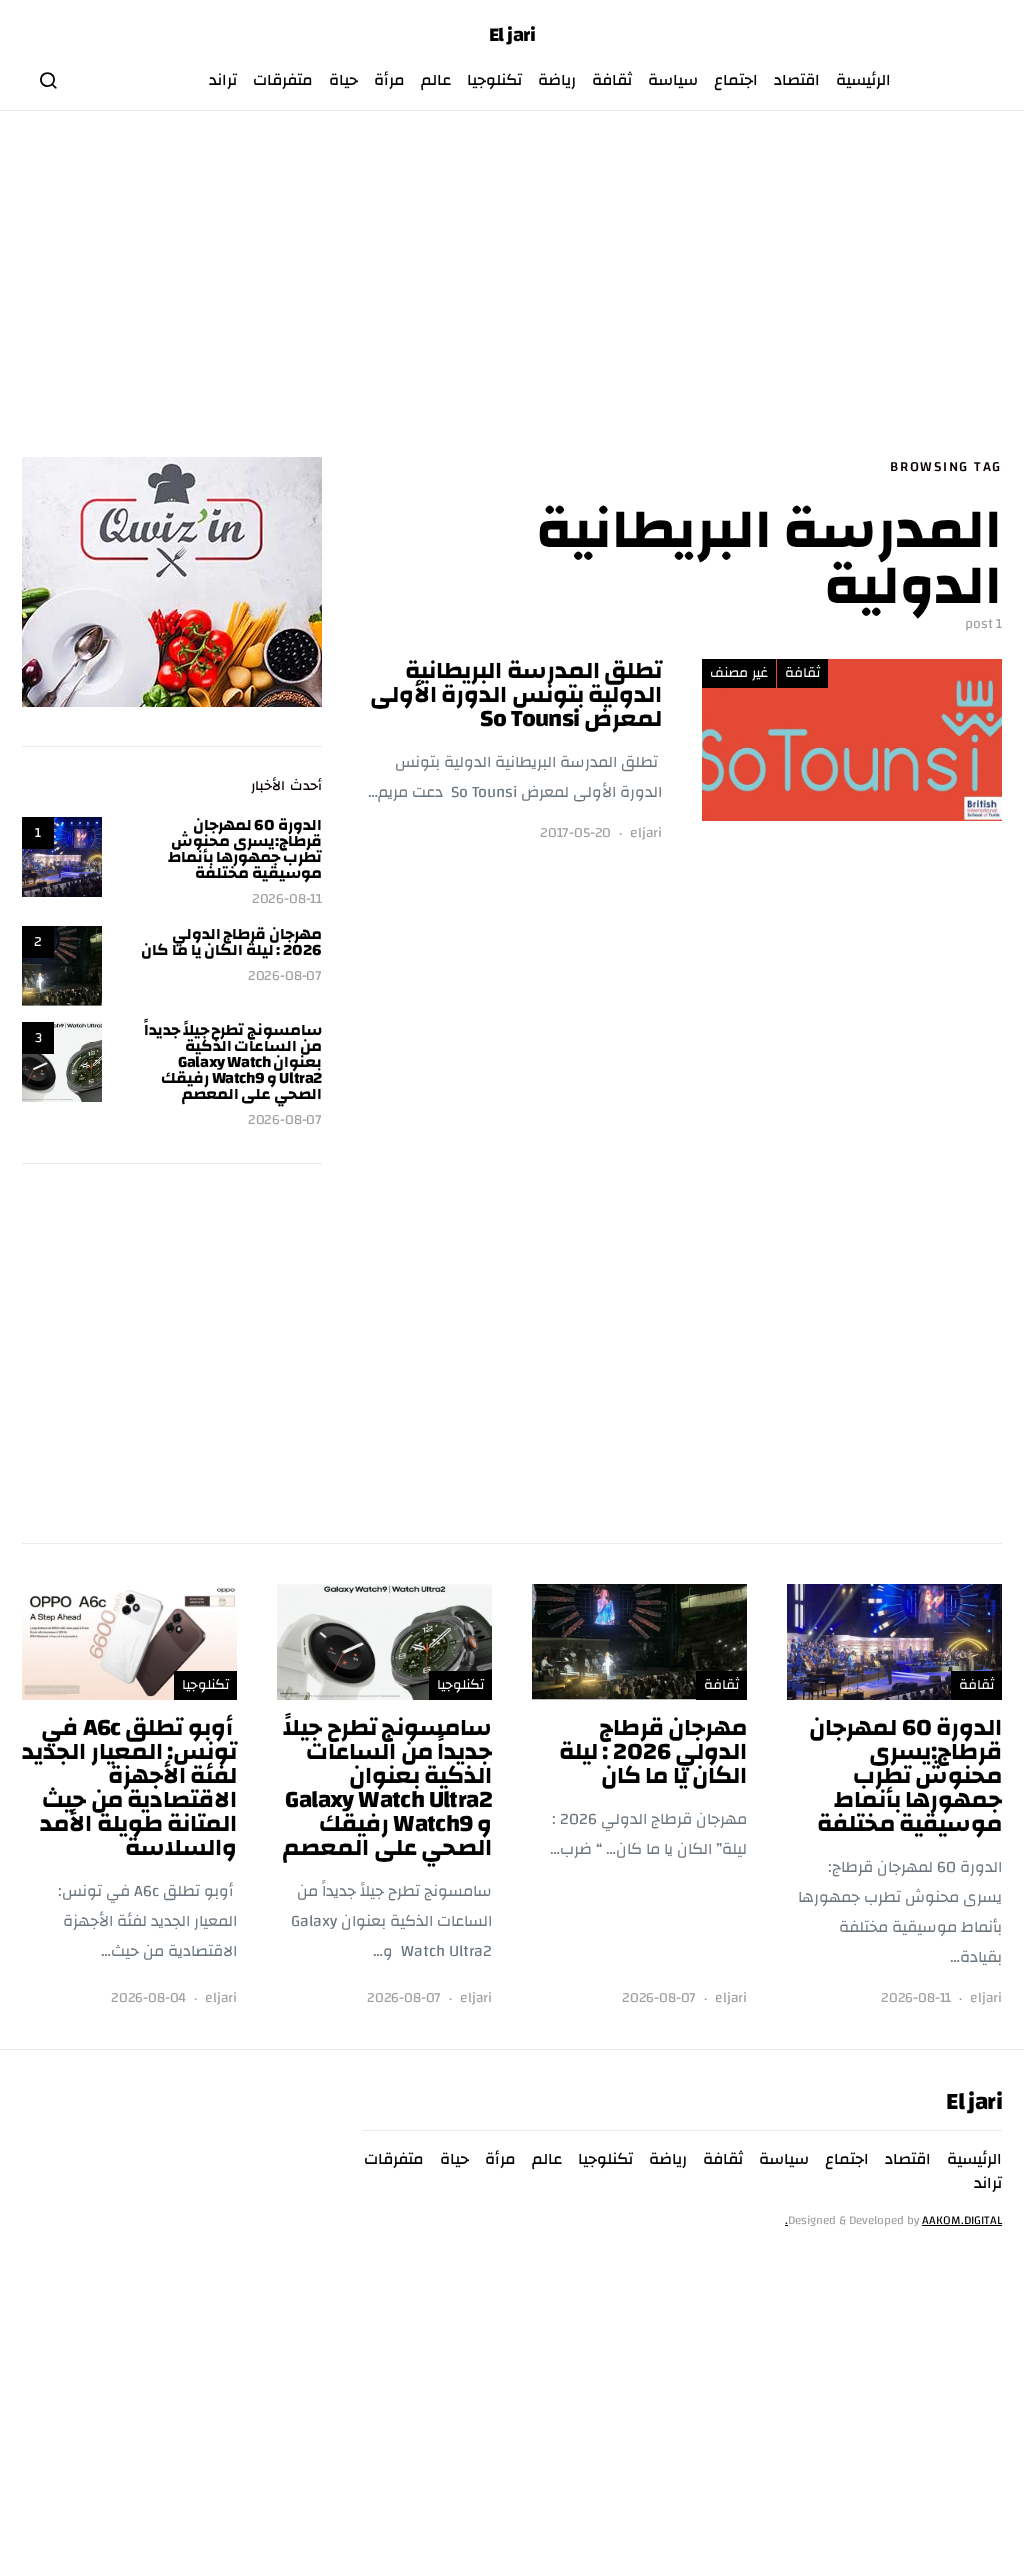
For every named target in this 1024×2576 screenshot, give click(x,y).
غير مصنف (739, 673)
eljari (646, 833)
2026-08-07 (285, 976)
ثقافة (612, 80)
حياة (343, 80)
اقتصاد (797, 80)
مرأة (389, 80)
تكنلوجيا (494, 80)
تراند (223, 80)
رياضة (557, 80)
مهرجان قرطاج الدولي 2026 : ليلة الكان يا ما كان (231, 942)
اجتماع (736, 80)
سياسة (673, 80)
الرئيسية (863, 80)
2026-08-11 (287, 899)
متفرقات (283, 80)
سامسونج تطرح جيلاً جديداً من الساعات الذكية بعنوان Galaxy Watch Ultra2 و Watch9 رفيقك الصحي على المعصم (233, 1062)
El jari (512, 35)
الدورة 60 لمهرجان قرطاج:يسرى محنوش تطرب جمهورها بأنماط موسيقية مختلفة (245, 849)
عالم (436, 80)
